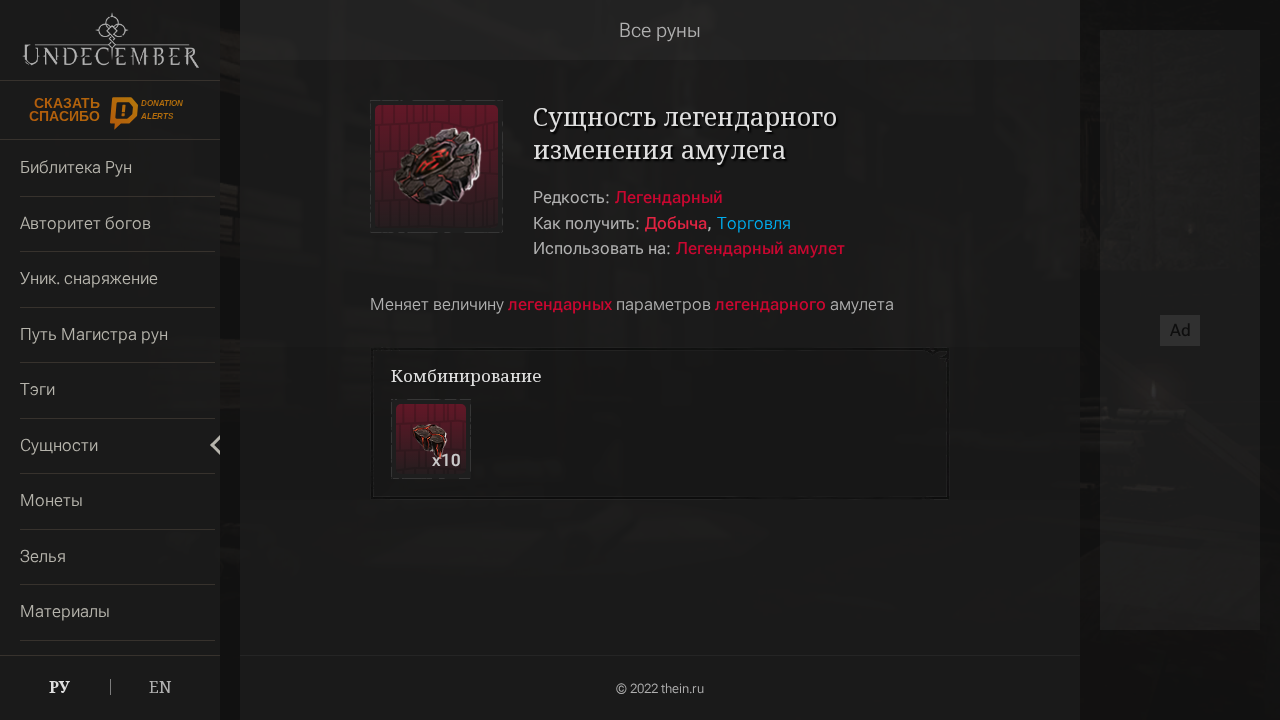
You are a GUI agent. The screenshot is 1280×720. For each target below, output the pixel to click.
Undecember (110, 40)
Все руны (660, 30)
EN (160, 687)
